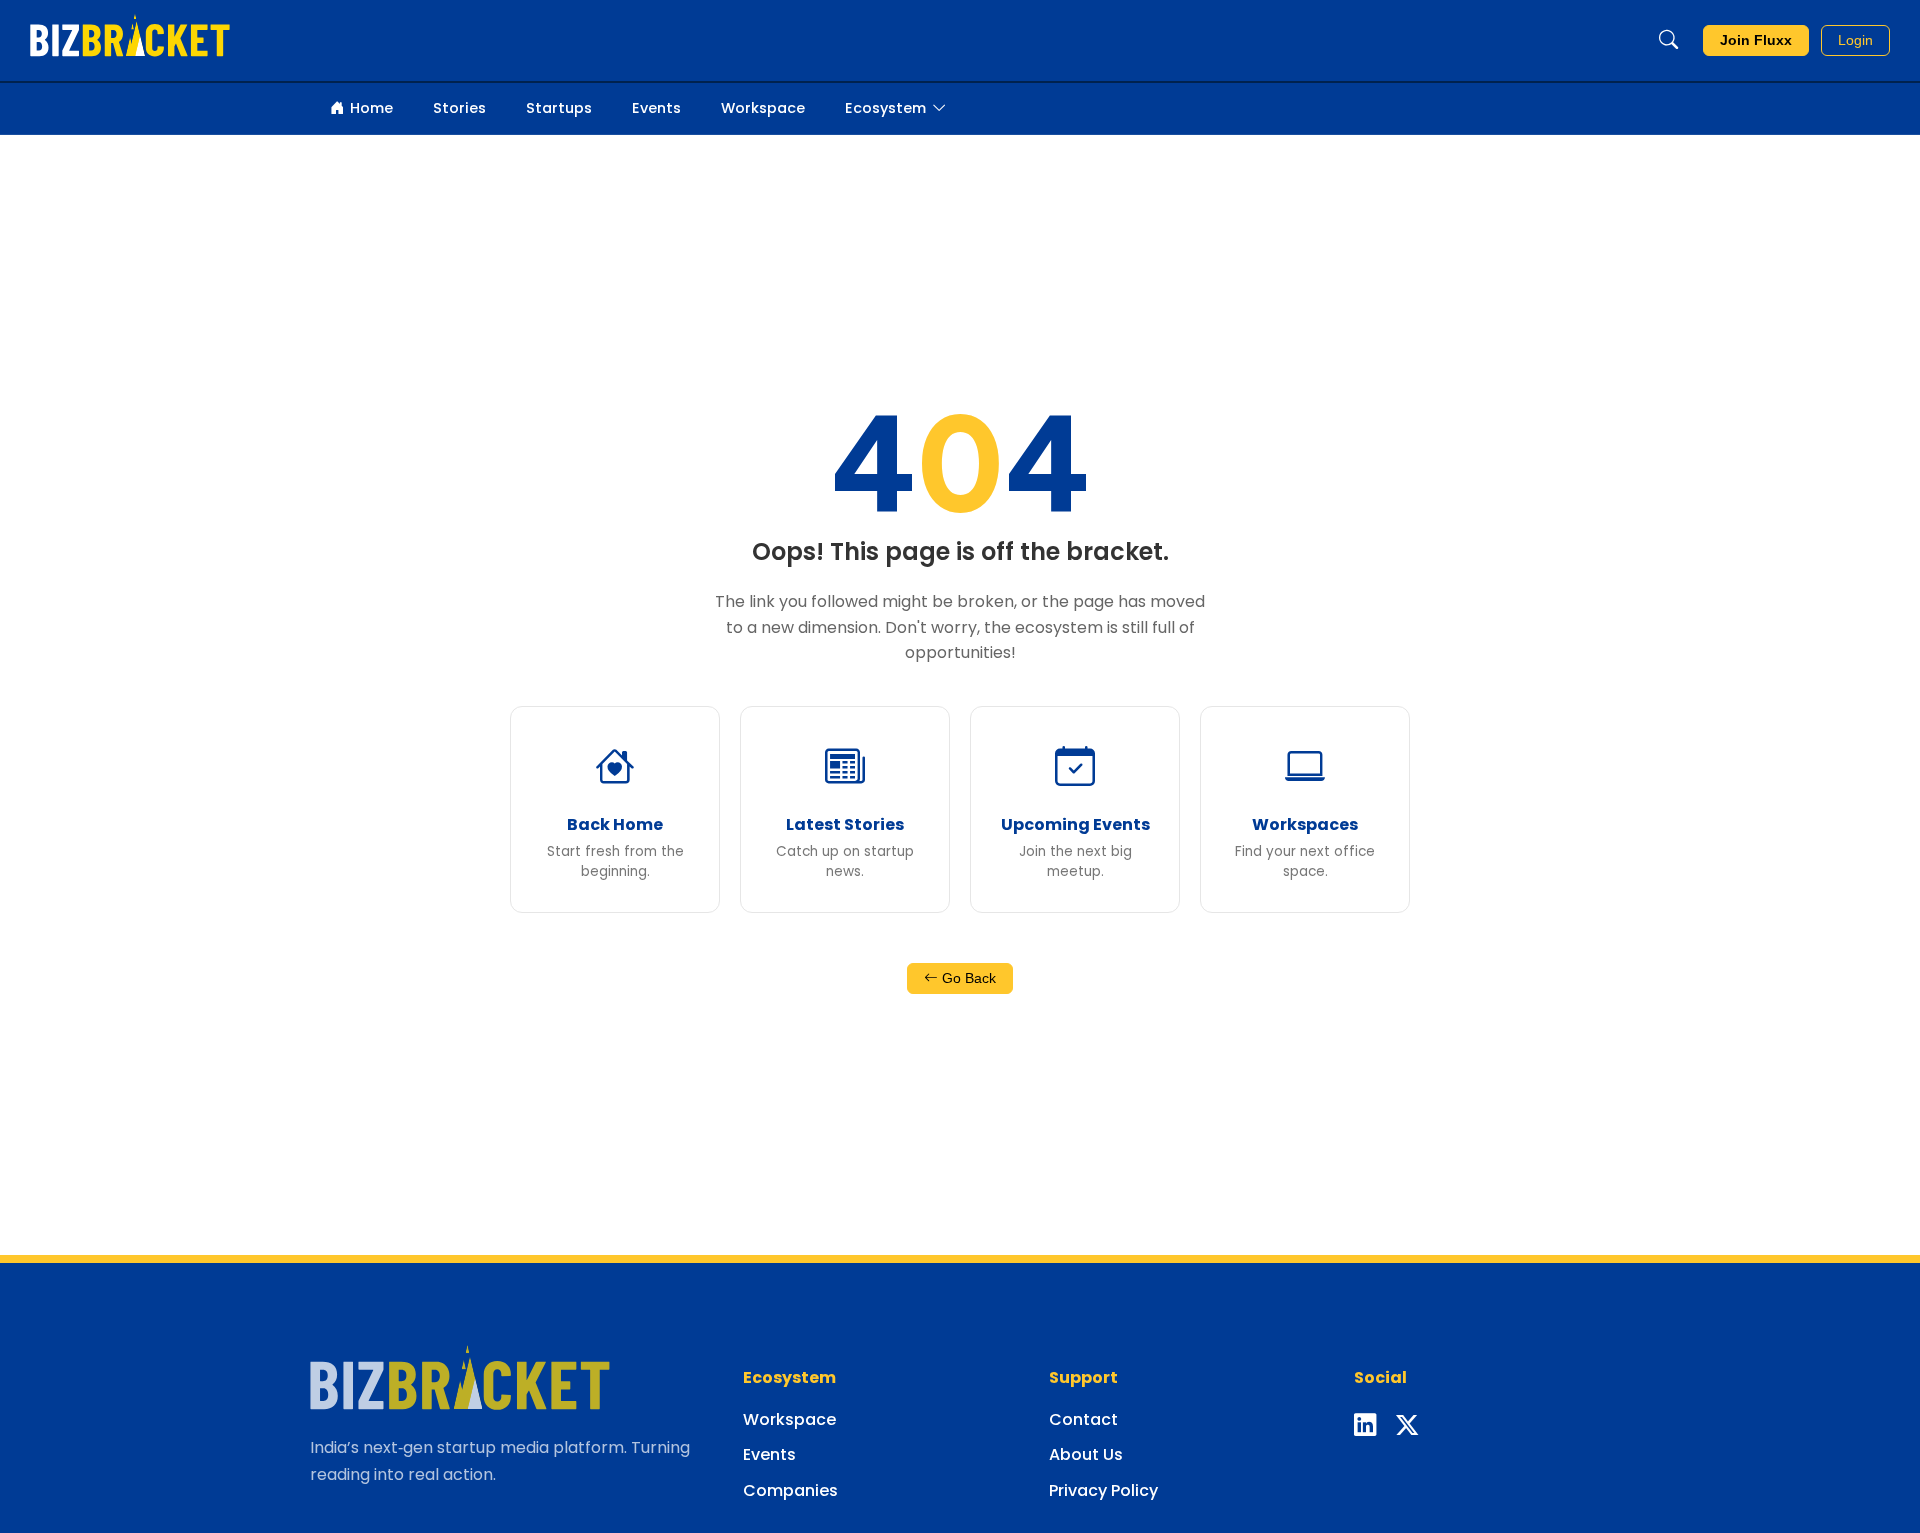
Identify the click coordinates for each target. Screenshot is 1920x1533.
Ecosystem (885, 108)
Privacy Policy (1103, 1490)
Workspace (763, 108)
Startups (559, 108)
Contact (1083, 1419)
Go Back (967, 978)
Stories (459, 108)
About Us (1086, 1454)
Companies (790, 1490)
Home (371, 108)
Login (1855, 40)
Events (656, 108)
